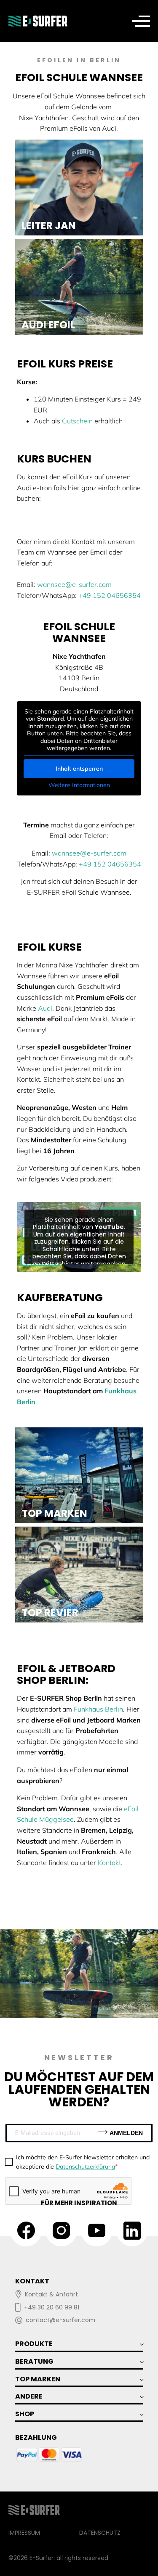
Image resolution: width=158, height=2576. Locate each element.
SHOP (25, 2414)
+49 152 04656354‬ (110, 595)
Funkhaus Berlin (98, 1709)
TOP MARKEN (38, 2379)
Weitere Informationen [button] (79, 785)
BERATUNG (34, 2361)
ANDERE (29, 2396)
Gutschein (77, 421)
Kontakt (109, 1863)
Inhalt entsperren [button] (79, 769)
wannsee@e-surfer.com (74, 584)
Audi (45, 1008)
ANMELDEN (126, 2133)
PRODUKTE (34, 2344)
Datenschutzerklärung (85, 2166)
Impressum (24, 2533)
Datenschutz (100, 2533)
